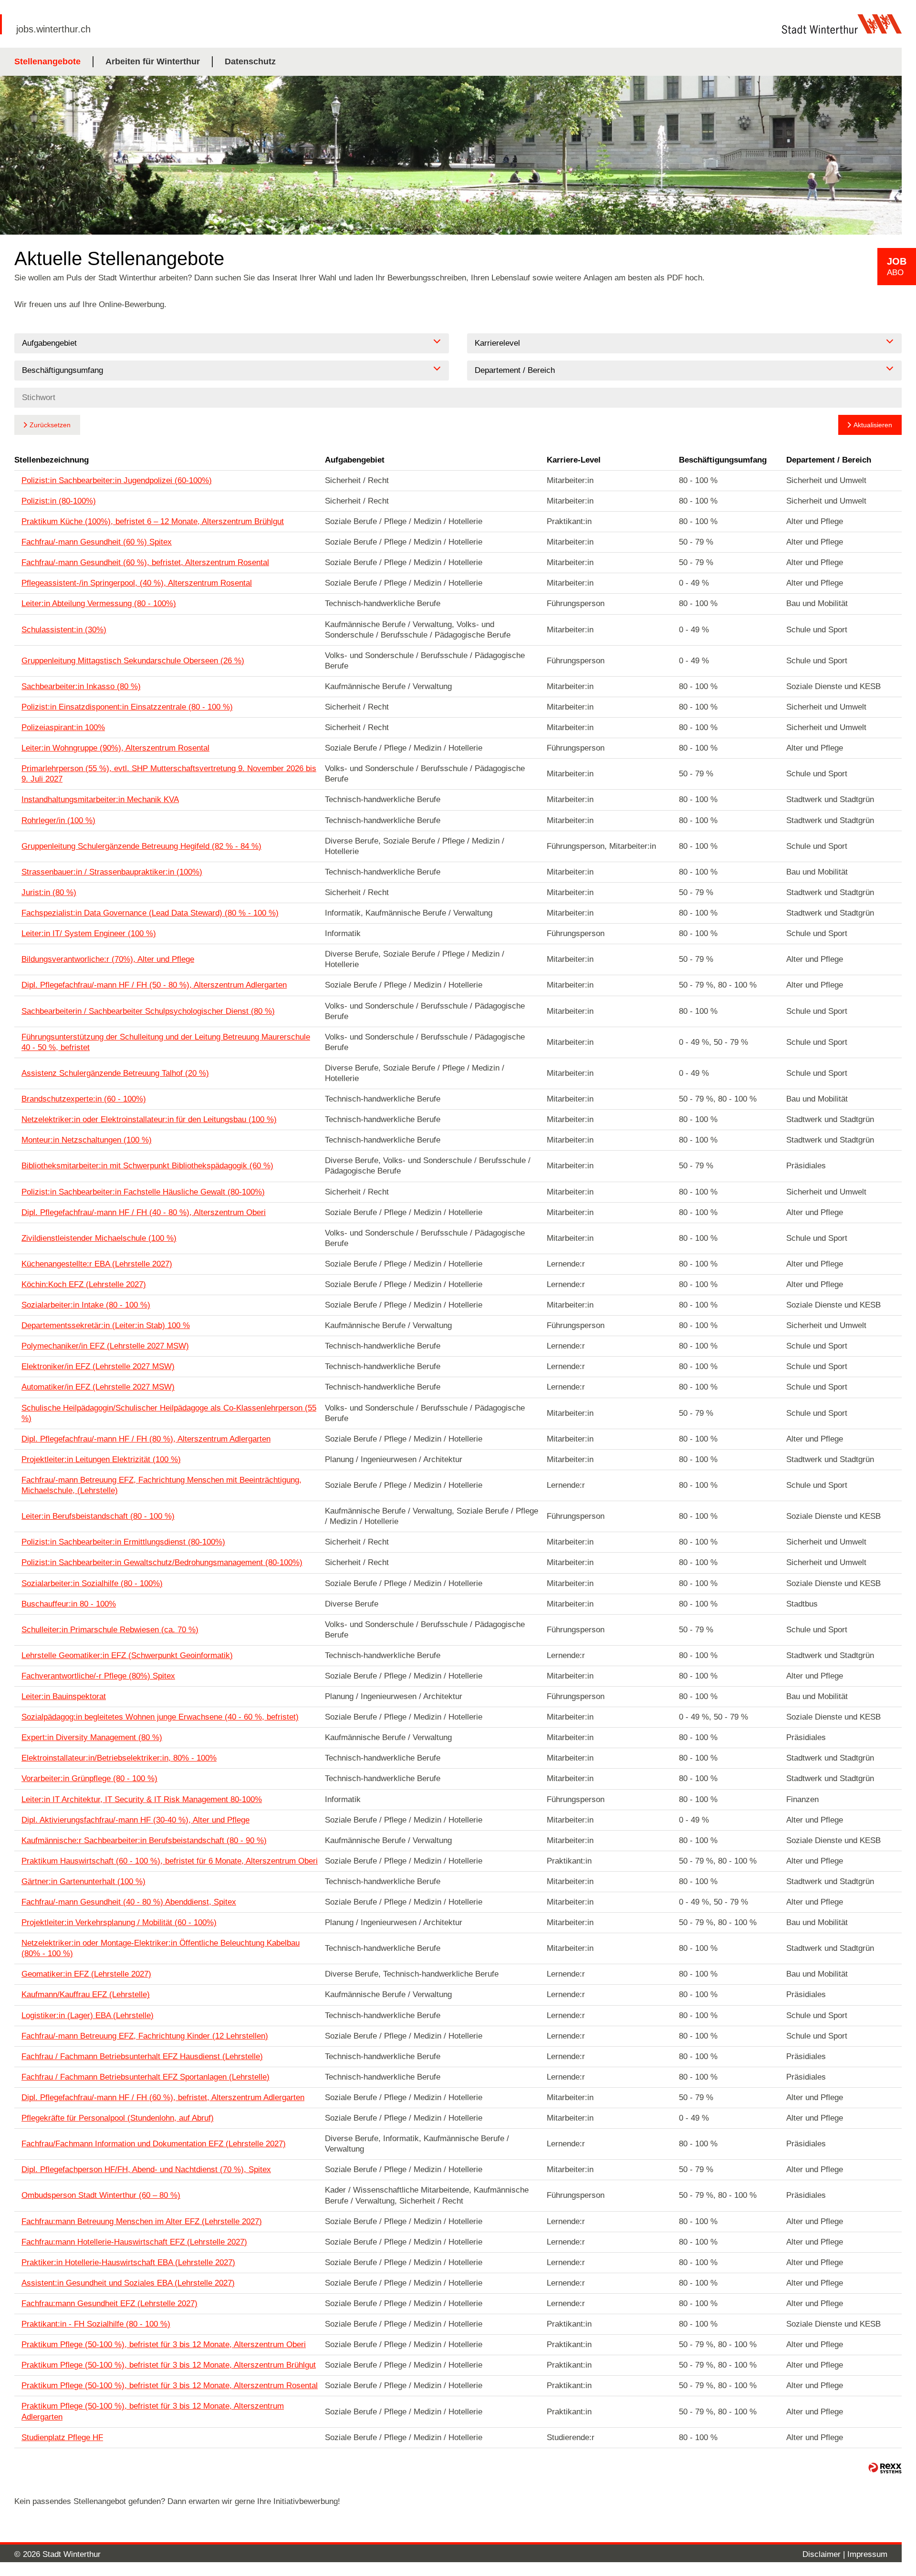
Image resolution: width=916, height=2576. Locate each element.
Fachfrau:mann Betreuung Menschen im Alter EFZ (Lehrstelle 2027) (142, 2221)
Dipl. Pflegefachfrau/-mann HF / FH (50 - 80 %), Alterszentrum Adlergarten (154, 985)
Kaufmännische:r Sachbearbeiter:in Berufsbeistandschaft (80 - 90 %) (144, 1840)
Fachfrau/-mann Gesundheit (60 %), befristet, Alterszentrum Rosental (145, 562)
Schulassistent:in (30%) (64, 630)
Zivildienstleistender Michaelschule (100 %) (99, 1238)
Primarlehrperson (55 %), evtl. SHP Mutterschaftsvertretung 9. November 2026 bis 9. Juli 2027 (169, 774)
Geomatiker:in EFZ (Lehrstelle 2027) (86, 1974)
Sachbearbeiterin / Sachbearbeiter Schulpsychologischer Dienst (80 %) (148, 1011)
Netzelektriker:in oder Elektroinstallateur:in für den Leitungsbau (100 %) (149, 1119)
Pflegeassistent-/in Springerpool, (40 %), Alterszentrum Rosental (137, 583)
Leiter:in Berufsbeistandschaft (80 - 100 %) (98, 1516)
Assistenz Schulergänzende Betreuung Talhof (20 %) (115, 1073)
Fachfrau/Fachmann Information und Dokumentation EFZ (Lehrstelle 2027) (154, 2144)
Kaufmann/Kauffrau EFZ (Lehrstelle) (86, 1994)
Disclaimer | (825, 2554)
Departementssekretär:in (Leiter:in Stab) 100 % (106, 1325)
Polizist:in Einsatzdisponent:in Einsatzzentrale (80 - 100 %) (127, 707)
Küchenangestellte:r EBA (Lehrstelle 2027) (97, 1264)
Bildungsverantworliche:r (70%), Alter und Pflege (108, 959)
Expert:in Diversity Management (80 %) (92, 1737)
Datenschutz (250, 62)
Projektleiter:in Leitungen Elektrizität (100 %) (101, 1459)
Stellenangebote (47, 62)
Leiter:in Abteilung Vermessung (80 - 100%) (99, 603)
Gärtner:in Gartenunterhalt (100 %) (83, 1881)
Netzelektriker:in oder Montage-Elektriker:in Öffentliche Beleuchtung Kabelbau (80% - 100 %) (161, 1948)
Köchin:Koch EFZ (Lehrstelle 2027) (84, 1284)
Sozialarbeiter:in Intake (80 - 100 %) (86, 1305)
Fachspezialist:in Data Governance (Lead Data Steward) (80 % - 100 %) (150, 913)
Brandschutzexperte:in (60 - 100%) (84, 1099)
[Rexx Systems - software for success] (885, 2468)
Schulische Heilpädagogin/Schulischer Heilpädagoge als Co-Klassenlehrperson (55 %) (169, 1413)
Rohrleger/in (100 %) (58, 820)
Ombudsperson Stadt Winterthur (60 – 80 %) (101, 2195)
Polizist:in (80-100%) (59, 501)
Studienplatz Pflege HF (62, 2437)
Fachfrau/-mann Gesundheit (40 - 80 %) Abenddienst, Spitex (129, 1902)
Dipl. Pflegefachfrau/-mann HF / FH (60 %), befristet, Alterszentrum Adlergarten (163, 2097)
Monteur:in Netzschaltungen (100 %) (87, 1140)
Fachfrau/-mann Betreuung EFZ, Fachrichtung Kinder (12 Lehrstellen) (145, 2036)
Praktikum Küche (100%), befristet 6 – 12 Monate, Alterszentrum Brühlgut (153, 521)
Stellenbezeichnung (52, 460)
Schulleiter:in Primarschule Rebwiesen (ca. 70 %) (110, 1630)
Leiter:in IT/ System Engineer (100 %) (89, 933)
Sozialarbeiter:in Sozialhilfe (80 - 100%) (92, 1583)
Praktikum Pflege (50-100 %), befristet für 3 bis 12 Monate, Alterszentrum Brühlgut (169, 2365)
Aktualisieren (873, 425)
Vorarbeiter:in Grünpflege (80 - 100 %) (89, 1778)
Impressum (867, 2554)
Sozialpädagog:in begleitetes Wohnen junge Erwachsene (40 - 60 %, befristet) (160, 1717)
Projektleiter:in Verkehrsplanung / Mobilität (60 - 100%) (119, 1922)
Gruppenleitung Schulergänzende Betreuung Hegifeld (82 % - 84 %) (141, 846)
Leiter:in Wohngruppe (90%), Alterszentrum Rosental (115, 748)
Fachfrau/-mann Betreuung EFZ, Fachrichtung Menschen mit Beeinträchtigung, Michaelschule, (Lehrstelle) (161, 1485)
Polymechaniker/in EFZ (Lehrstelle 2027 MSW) (105, 1346)
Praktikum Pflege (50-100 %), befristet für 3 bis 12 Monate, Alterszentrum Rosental (170, 2385)
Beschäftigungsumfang (723, 460)
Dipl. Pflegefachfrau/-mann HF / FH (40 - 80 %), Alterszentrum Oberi (144, 1212)
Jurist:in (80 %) (49, 892)
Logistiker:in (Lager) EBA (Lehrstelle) (88, 2015)
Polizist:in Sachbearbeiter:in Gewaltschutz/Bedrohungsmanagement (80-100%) (162, 1562)
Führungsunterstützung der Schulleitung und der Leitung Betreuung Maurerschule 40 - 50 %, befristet (166, 1042)
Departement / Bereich (829, 460)
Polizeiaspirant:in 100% (63, 727)
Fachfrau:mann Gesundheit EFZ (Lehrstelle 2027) (109, 2303)
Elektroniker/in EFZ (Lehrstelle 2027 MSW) (98, 1366)
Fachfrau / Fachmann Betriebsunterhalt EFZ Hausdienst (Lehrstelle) (142, 2056)
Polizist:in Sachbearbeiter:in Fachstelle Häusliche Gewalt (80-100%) (143, 1192)
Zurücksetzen (50, 425)
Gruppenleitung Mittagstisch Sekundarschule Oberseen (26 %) (133, 661)
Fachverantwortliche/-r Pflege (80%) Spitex (98, 1676)
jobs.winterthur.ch (53, 29)
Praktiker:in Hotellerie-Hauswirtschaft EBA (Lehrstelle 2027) (128, 2262)
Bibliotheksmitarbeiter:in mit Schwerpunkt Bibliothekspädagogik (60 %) (147, 1166)
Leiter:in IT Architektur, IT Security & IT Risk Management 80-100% (142, 1799)
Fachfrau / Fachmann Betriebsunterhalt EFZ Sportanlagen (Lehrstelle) (146, 2077)
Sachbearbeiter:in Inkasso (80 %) (81, 686)
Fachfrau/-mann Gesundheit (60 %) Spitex (97, 542)
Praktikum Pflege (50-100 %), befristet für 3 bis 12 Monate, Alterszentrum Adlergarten (153, 2411)
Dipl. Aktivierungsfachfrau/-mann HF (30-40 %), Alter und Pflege (135, 1820)
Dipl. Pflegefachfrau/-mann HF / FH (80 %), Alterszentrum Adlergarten (146, 1439)
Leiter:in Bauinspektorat (64, 1696)
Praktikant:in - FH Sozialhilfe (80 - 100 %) (96, 2324)
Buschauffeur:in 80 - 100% (69, 1604)
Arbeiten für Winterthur (153, 62)
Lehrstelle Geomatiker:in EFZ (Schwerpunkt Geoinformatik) (127, 1655)
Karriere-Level (574, 460)
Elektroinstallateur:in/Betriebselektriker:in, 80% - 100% (119, 1758)
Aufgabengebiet (355, 460)
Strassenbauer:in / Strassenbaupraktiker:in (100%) (112, 872)
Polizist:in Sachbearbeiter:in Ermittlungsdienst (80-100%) (123, 1542)
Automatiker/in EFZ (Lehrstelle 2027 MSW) (98, 1387)
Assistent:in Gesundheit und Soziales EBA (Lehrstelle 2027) (128, 2283)
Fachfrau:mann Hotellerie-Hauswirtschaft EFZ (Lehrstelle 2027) (134, 2242)
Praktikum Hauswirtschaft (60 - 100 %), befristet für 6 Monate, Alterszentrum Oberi (170, 1861)
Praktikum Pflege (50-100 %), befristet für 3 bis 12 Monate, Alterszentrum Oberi (164, 2344)
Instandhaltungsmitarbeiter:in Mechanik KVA (100, 799)
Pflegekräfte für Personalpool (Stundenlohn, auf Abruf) (118, 2118)
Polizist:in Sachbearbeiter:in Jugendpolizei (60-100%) (117, 480)
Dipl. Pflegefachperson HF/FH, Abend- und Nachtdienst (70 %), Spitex (146, 2169)
